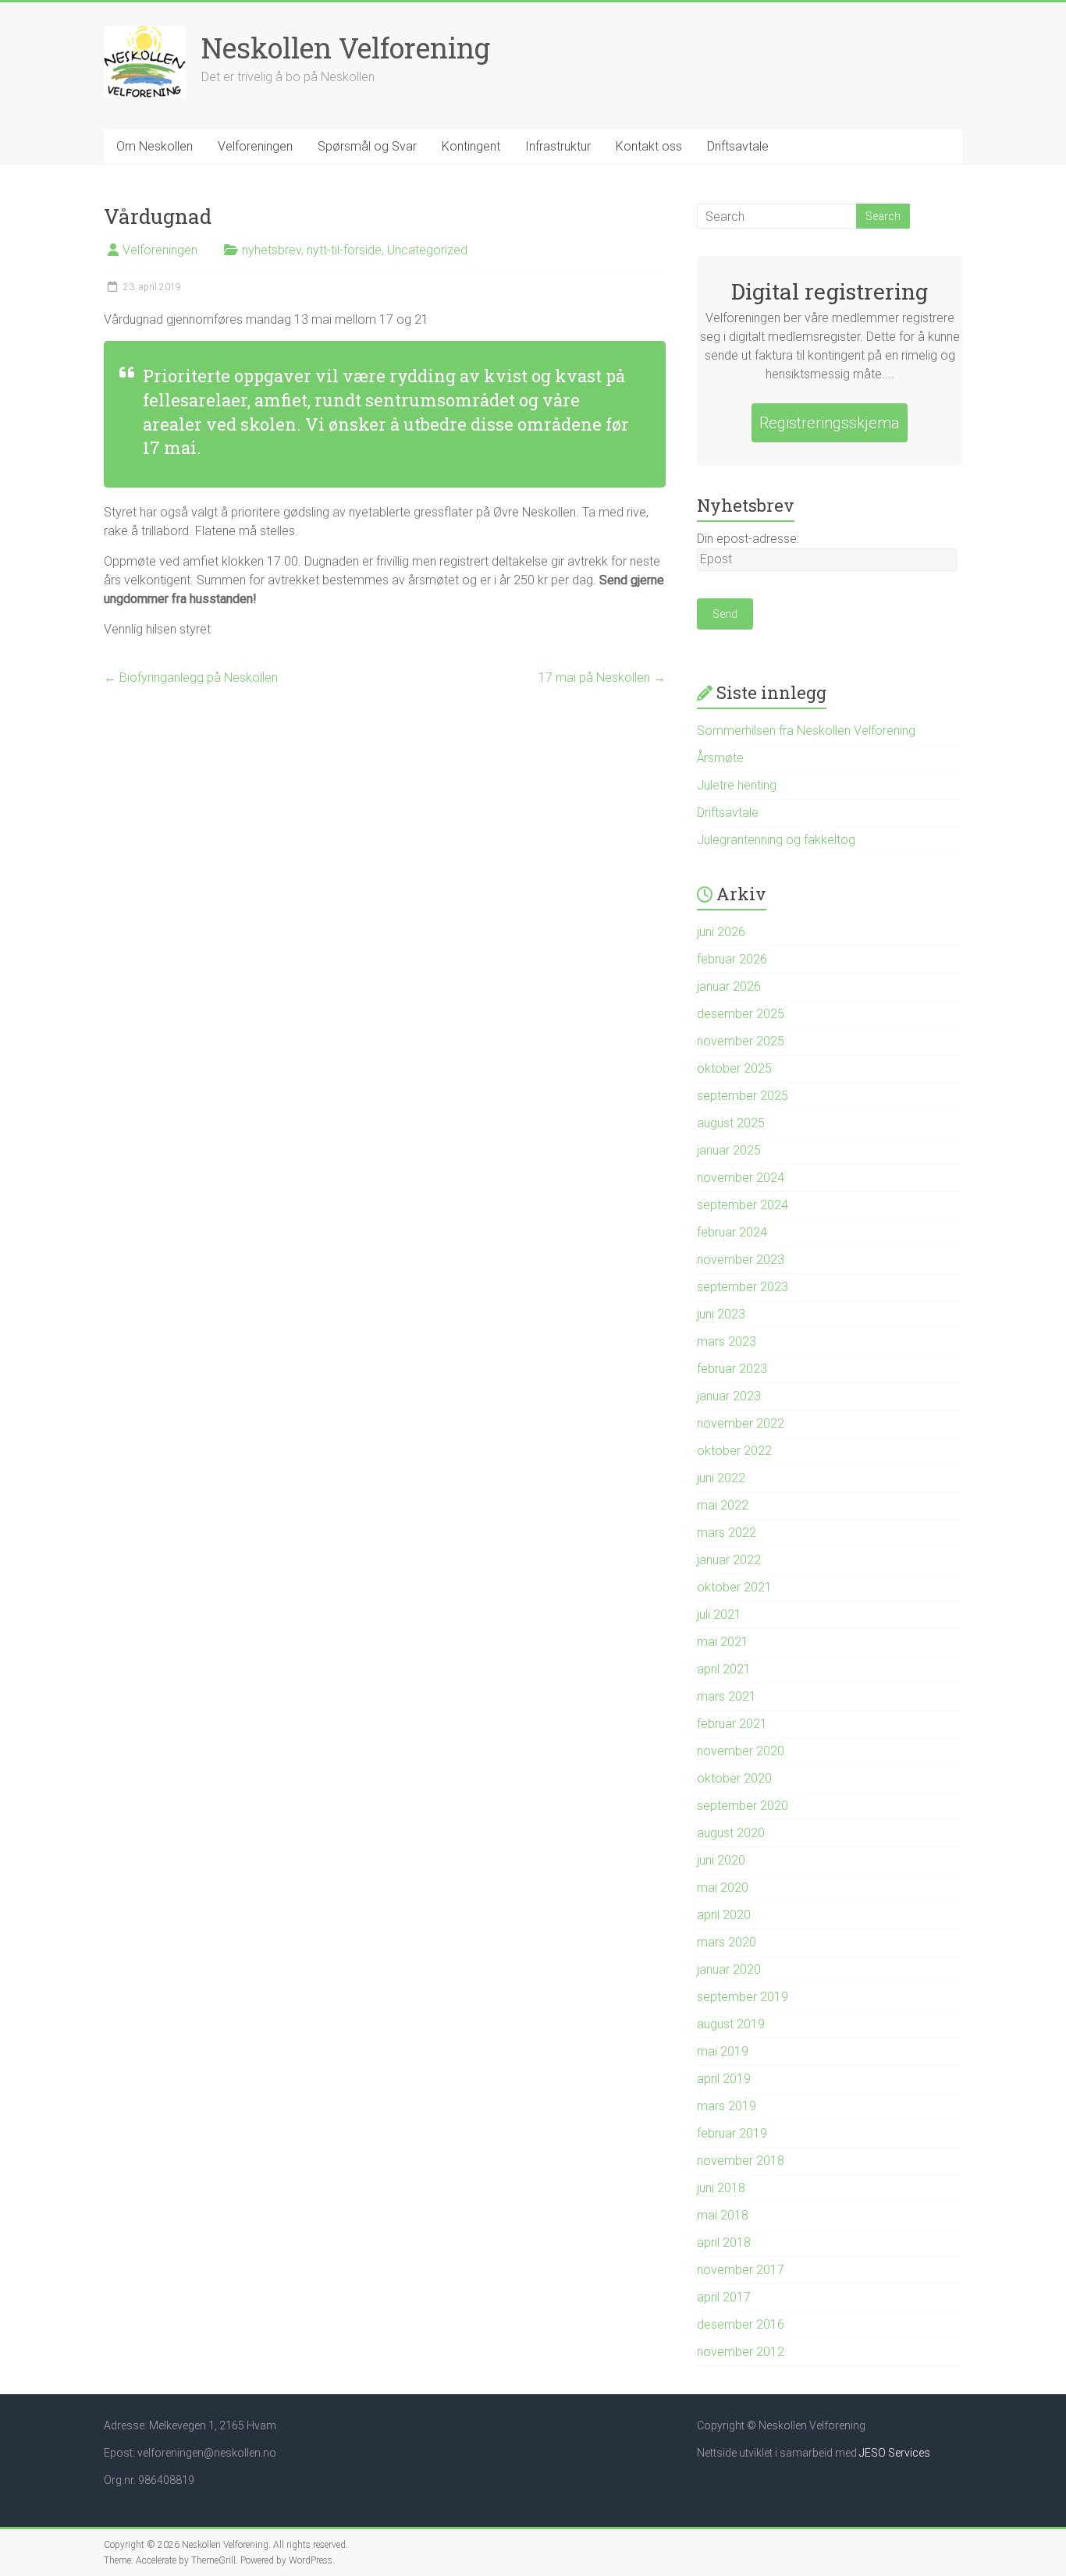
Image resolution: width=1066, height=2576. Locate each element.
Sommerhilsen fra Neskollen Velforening (806, 731)
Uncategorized (427, 250)
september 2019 (743, 1997)
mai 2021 (723, 1642)
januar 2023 (729, 1396)
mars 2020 (727, 1942)
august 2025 (731, 1123)
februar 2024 (732, 1232)
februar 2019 (732, 2133)
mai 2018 (723, 2215)
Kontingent (471, 146)
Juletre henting (737, 785)
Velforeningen (255, 146)
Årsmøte (720, 758)
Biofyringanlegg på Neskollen (191, 678)
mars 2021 (727, 1696)
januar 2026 (729, 986)
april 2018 (724, 2242)
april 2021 (724, 1669)
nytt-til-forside (344, 250)
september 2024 (743, 1205)
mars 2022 (727, 1533)
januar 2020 (729, 1969)
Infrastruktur (558, 146)
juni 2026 (721, 932)
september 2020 (743, 1806)
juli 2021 (719, 1614)
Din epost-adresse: (748, 539)
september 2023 (743, 1287)
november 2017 (741, 2270)
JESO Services (895, 2453)
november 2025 (741, 1041)
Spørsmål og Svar (367, 146)
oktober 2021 (734, 1587)
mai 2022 (723, 1505)
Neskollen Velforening (346, 48)
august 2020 (731, 1833)
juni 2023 (721, 1314)
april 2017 (724, 2297)
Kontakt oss (649, 146)
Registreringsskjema (830, 423)
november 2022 (741, 1423)
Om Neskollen (155, 146)
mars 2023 (727, 1341)
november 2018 (741, 2161)
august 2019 (731, 2024)
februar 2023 (732, 1369)
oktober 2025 (734, 1068)
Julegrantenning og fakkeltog (776, 840)
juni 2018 (721, 2188)
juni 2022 (721, 1478)
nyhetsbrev (272, 250)
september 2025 (743, 1096)
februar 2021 (732, 1724)
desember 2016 (741, 2324)
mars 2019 (727, 2106)
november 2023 (741, 1260)
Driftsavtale (738, 146)
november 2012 (741, 2352)
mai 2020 (723, 1888)
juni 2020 (721, 1860)
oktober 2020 (734, 1778)
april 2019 (724, 2079)
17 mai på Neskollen (602, 678)
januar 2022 (729, 1560)
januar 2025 (729, 1150)
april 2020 (724, 1915)
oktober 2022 (734, 1451)
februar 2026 (732, 959)
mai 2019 (723, 2051)
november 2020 (741, 1751)
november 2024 (741, 1178)
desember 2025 (741, 1014)
